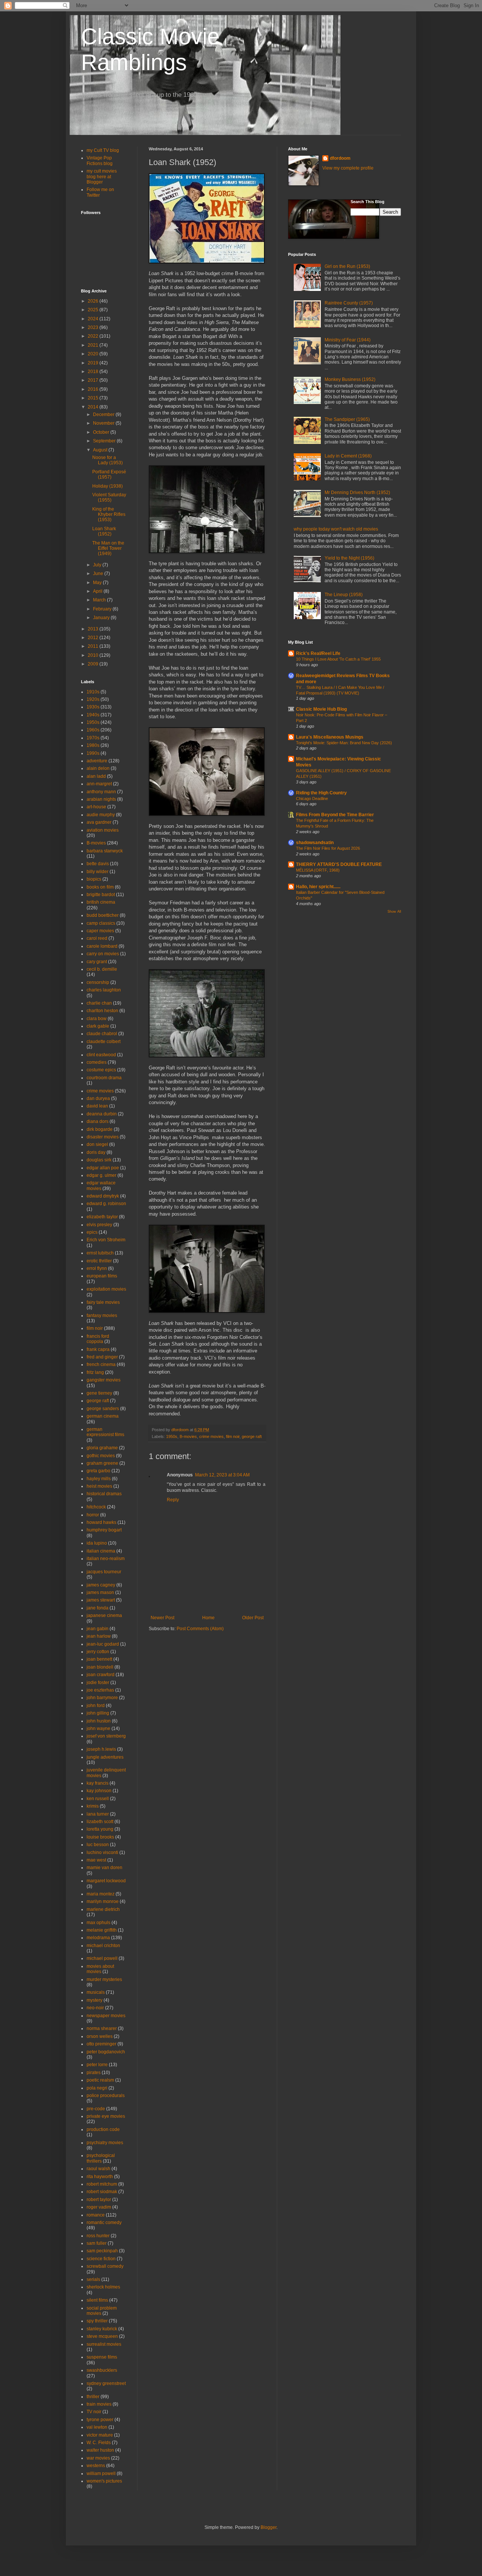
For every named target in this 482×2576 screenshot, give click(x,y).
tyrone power (100, 2420)
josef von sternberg (106, 1736)
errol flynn (97, 1268)
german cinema (103, 1416)
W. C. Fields (99, 2443)
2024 (94, 319)
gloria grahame (102, 1448)
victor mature (100, 2435)
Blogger (268, 2527)
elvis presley (99, 1225)
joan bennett (99, 1659)
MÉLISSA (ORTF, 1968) (318, 870)
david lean (97, 1106)
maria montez (101, 1894)
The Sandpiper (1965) (347, 419)
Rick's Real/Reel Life (318, 653)
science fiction (101, 2259)
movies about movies (100, 1969)
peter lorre (97, 2065)
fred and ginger (102, 1357)
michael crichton (103, 1946)
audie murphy (101, 815)
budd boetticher (103, 915)
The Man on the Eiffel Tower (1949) (108, 548)
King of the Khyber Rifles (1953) (109, 515)
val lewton (97, 2427)
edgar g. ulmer (101, 1175)
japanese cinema (104, 1615)
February (103, 609)
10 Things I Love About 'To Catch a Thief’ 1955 (338, 659)
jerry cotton (98, 1652)
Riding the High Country (321, 793)
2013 (94, 629)
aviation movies (103, 830)
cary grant (97, 962)
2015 (94, 398)
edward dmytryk (103, 1196)
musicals (96, 1992)
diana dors (98, 1121)
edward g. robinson (106, 1204)
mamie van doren (104, 1868)
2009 (94, 664)
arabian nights (101, 799)
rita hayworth (100, 2177)
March (100, 600)
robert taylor (99, 2200)
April (98, 591)
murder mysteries (104, 1979)
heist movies (99, 1486)
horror (93, 1515)
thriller (93, 2397)
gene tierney (99, 1393)
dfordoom (340, 158)
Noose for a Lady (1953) (108, 460)
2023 (94, 327)
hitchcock (96, 1507)
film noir (233, 1436)
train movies (99, 2404)
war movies (98, 2458)
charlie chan (99, 1003)
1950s (172, 1436)
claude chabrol (102, 1034)
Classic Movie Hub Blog (321, 709)
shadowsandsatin (315, 843)
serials (93, 2279)
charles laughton (104, 990)
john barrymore (102, 1698)
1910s (93, 692)
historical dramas (104, 1494)
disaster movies (103, 1137)
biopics (94, 879)
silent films (97, 2300)
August (101, 450)
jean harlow (99, 1636)
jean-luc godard (103, 1644)
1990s (93, 753)
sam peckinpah (102, 2251)
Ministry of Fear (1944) (348, 340)
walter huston (100, 2450)
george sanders (103, 1409)
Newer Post (162, 1618)
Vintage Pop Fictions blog (100, 161)
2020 (94, 354)
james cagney (101, 1585)
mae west (96, 1860)
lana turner (98, 1814)
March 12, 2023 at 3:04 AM (222, 1475)
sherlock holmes (103, 2287)
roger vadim (99, 2207)
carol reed (97, 938)
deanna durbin (102, 1114)
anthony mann (101, 792)
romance (96, 2215)
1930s (93, 707)
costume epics (101, 1070)
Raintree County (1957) (349, 303)
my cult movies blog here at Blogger (102, 177)
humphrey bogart (104, 1530)
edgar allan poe (103, 1168)
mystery (95, 2000)
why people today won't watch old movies (336, 529)
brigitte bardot (101, 895)
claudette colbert (104, 1042)
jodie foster (98, 1683)
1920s (93, 699)
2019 (94, 363)
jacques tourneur (104, 1572)
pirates (94, 2073)
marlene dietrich (103, 1909)
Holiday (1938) (108, 486)
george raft (252, 1436)
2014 (94, 407)
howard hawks (101, 1522)
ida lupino (97, 1543)
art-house (96, 807)
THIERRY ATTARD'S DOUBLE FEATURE (339, 864)
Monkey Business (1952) (350, 379)
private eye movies (106, 2116)
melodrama (98, 1938)
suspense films (102, 2357)
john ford (96, 1706)
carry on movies (103, 954)
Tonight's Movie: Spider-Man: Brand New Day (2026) (344, 743)
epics (92, 1232)
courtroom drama (104, 1078)
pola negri (97, 2088)
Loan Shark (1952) (104, 531)
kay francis (98, 1783)
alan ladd (96, 776)
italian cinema (101, 1551)
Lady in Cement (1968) (348, 456)
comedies (97, 1062)
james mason (100, 1592)
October (102, 432)
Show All (394, 912)
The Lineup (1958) (344, 595)
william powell (101, 2474)
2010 (94, 655)
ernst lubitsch (100, 1253)
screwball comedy (105, 2266)
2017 (94, 380)
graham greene (102, 1463)
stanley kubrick (102, 2329)
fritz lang (95, 1372)
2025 (94, 310)
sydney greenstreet (106, 2383)
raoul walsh (98, 2169)
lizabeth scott (100, 1822)
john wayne (98, 1729)
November (104, 423)
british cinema (101, 902)
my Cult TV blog (103, 150)
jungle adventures (105, 1757)
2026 (94, 301)
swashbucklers (102, 2370)
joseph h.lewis (101, 1749)
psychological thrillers (101, 2158)
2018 (94, 372)
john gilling (98, 1713)
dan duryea (98, 1098)
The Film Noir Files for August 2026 (328, 848)
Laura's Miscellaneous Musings (330, 737)
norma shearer (102, 2028)
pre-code (96, 2109)
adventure (97, 761)
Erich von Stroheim (106, 1240)
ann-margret (99, 784)
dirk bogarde (100, 1129)
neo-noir (95, 2008)
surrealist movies (104, 2344)
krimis (93, 1806)
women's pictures (104, 2481)
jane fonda (98, 1608)
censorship (98, 982)
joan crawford (101, 1675)
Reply (173, 1500)
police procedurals (106, 2096)
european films (102, 1276)
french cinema (101, 1364)
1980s (93, 745)
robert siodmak (102, 2192)
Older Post (253, 1618)
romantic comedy (104, 2223)
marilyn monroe (103, 1901)
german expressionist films (105, 1432)
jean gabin (98, 1629)
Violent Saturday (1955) (109, 497)
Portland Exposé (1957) (109, 474)
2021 (94, 345)
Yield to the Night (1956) (349, 558)
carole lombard (102, 946)
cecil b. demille (102, 969)
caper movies (100, 931)
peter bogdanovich (106, 2052)
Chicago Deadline (312, 798)
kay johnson (99, 1791)
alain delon (98, 768)
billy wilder (98, 872)
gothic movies (101, 1456)
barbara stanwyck (105, 851)
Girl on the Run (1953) (347, 266)
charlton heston (102, 1011)
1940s (93, 715)
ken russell (98, 1799)
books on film (100, 887)
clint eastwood (101, 1055)
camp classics (101, 923)
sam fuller (97, 2243)
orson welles (100, 2036)
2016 (94, 389)
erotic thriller (99, 1261)
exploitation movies (106, 1289)
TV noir (94, 2412)
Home (208, 1618)
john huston (99, 1721)
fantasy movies (102, 1316)
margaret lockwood (106, 1881)
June (99, 574)
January (102, 618)
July (98, 565)
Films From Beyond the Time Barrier (335, 815)
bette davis (98, 864)
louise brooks (100, 1837)
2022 (94, 336)
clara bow (97, 1019)
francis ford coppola (98, 1339)
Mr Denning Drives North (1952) (357, 493)
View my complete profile (348, 168)
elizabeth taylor (102, 1217)
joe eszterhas (100, 1690)
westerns (96, 2466)
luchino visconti (102, 1852)
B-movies (188, 1436)
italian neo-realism (106, 1559)
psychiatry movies (105, 2143)
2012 (94, 638)
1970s (93, 738)
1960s (93, 730)
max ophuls (98, 1923)
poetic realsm (100, 2080)
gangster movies (104, 1380)
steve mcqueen (102, 2336)
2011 (94, 646)
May (98, 583)
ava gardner (99, 822)
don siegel (97, 1144)
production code (103, 2129)
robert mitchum (102, 2184)
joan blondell (100, 1667)
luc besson (98, 1845)
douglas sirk (99, 1160)
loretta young (100, 1829)
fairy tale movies (103, 1302)
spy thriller (97, 2321)
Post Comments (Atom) (200, 1629)
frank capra (98, 1349)
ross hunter (98, 2236)
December (104, 415)
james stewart (101, 1600)
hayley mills (99, 1479)
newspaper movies (106, 2016)
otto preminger (101, 2044)
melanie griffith (102, 1930)
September (105, 441)
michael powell (102, 1958)
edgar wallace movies (101, 1186)
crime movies (211, 1436)
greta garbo (98, 1471)
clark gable (98, 1026)
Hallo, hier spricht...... (318, 887)
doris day (96, 1152)
